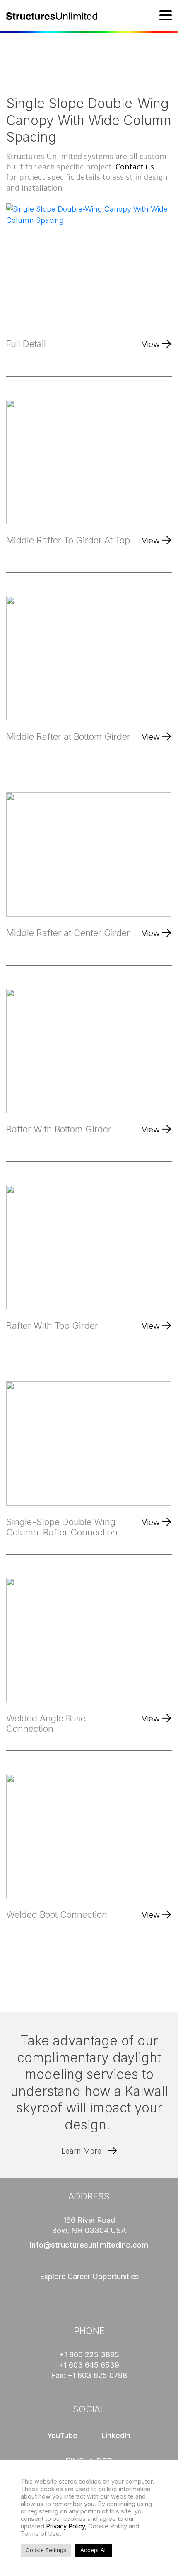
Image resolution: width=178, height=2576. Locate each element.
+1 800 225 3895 (89, 2355)
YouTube (62, 2435)
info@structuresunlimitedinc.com (89, 2245)
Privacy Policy (65, 2526)
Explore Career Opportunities (89, 2276)
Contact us (135, 167)
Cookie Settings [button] (46, 2550)
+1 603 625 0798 (97, 2375)
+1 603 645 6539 (89, 2365)
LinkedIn (116, 2435)
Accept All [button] (94, 2550)
